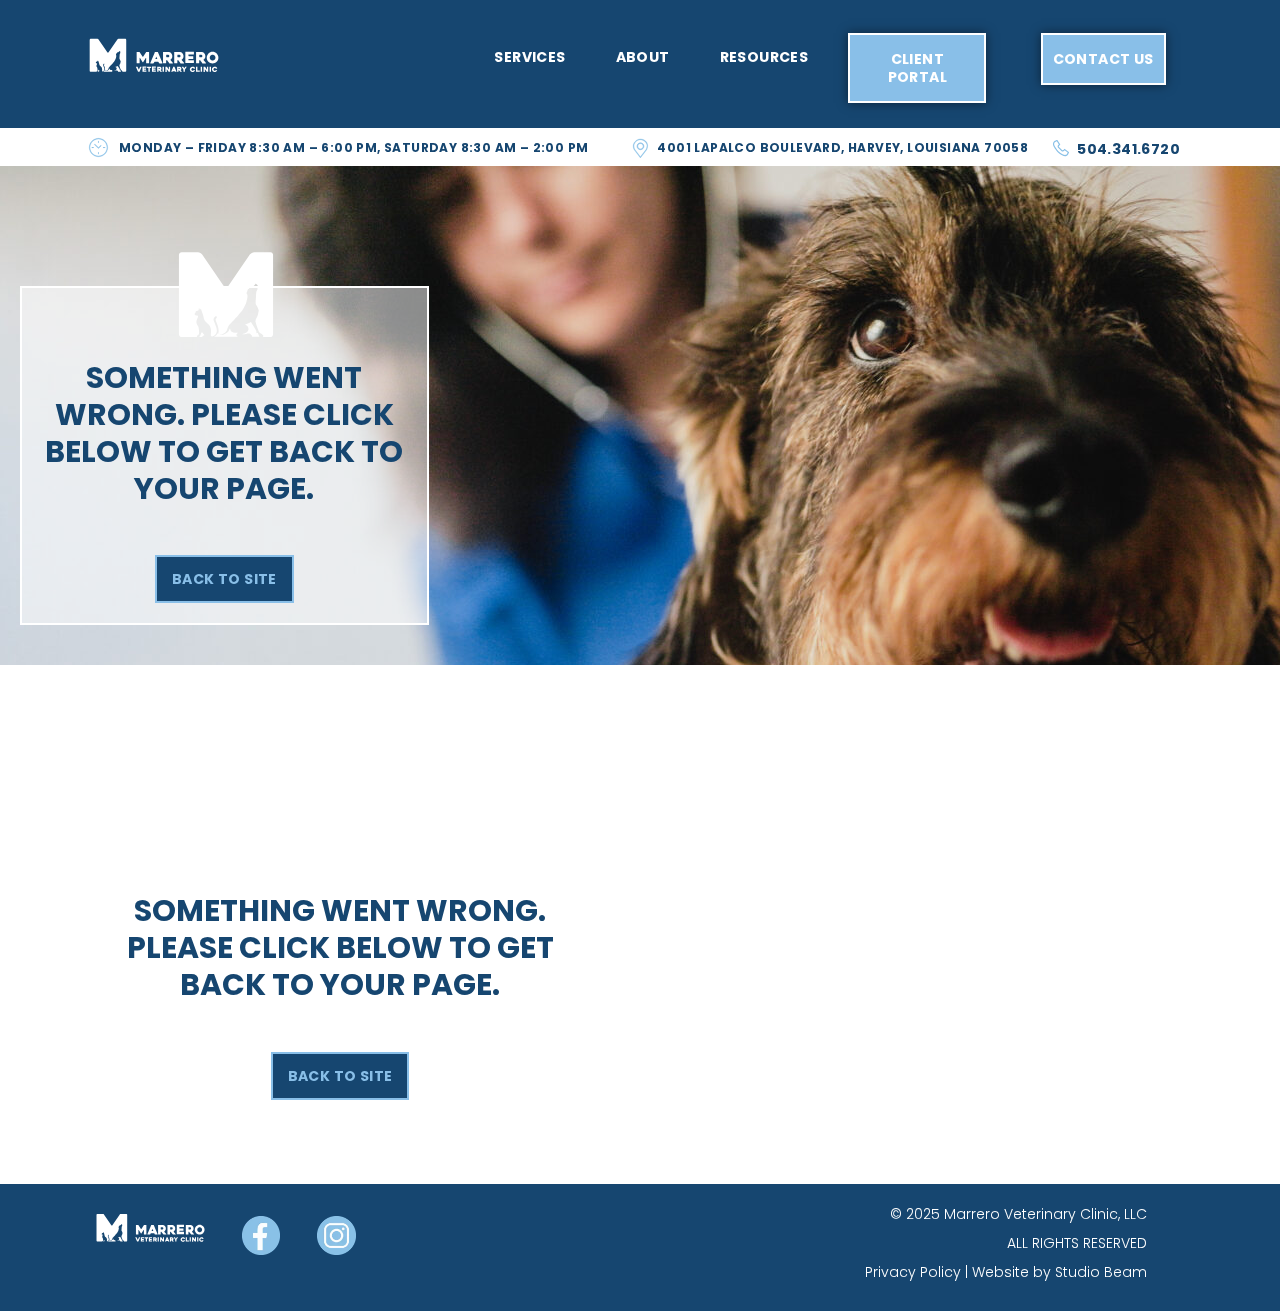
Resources (764, 57)
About (643, 57)
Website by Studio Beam (1059, 1272)
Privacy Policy (913, 1272)
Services (529, 57)
